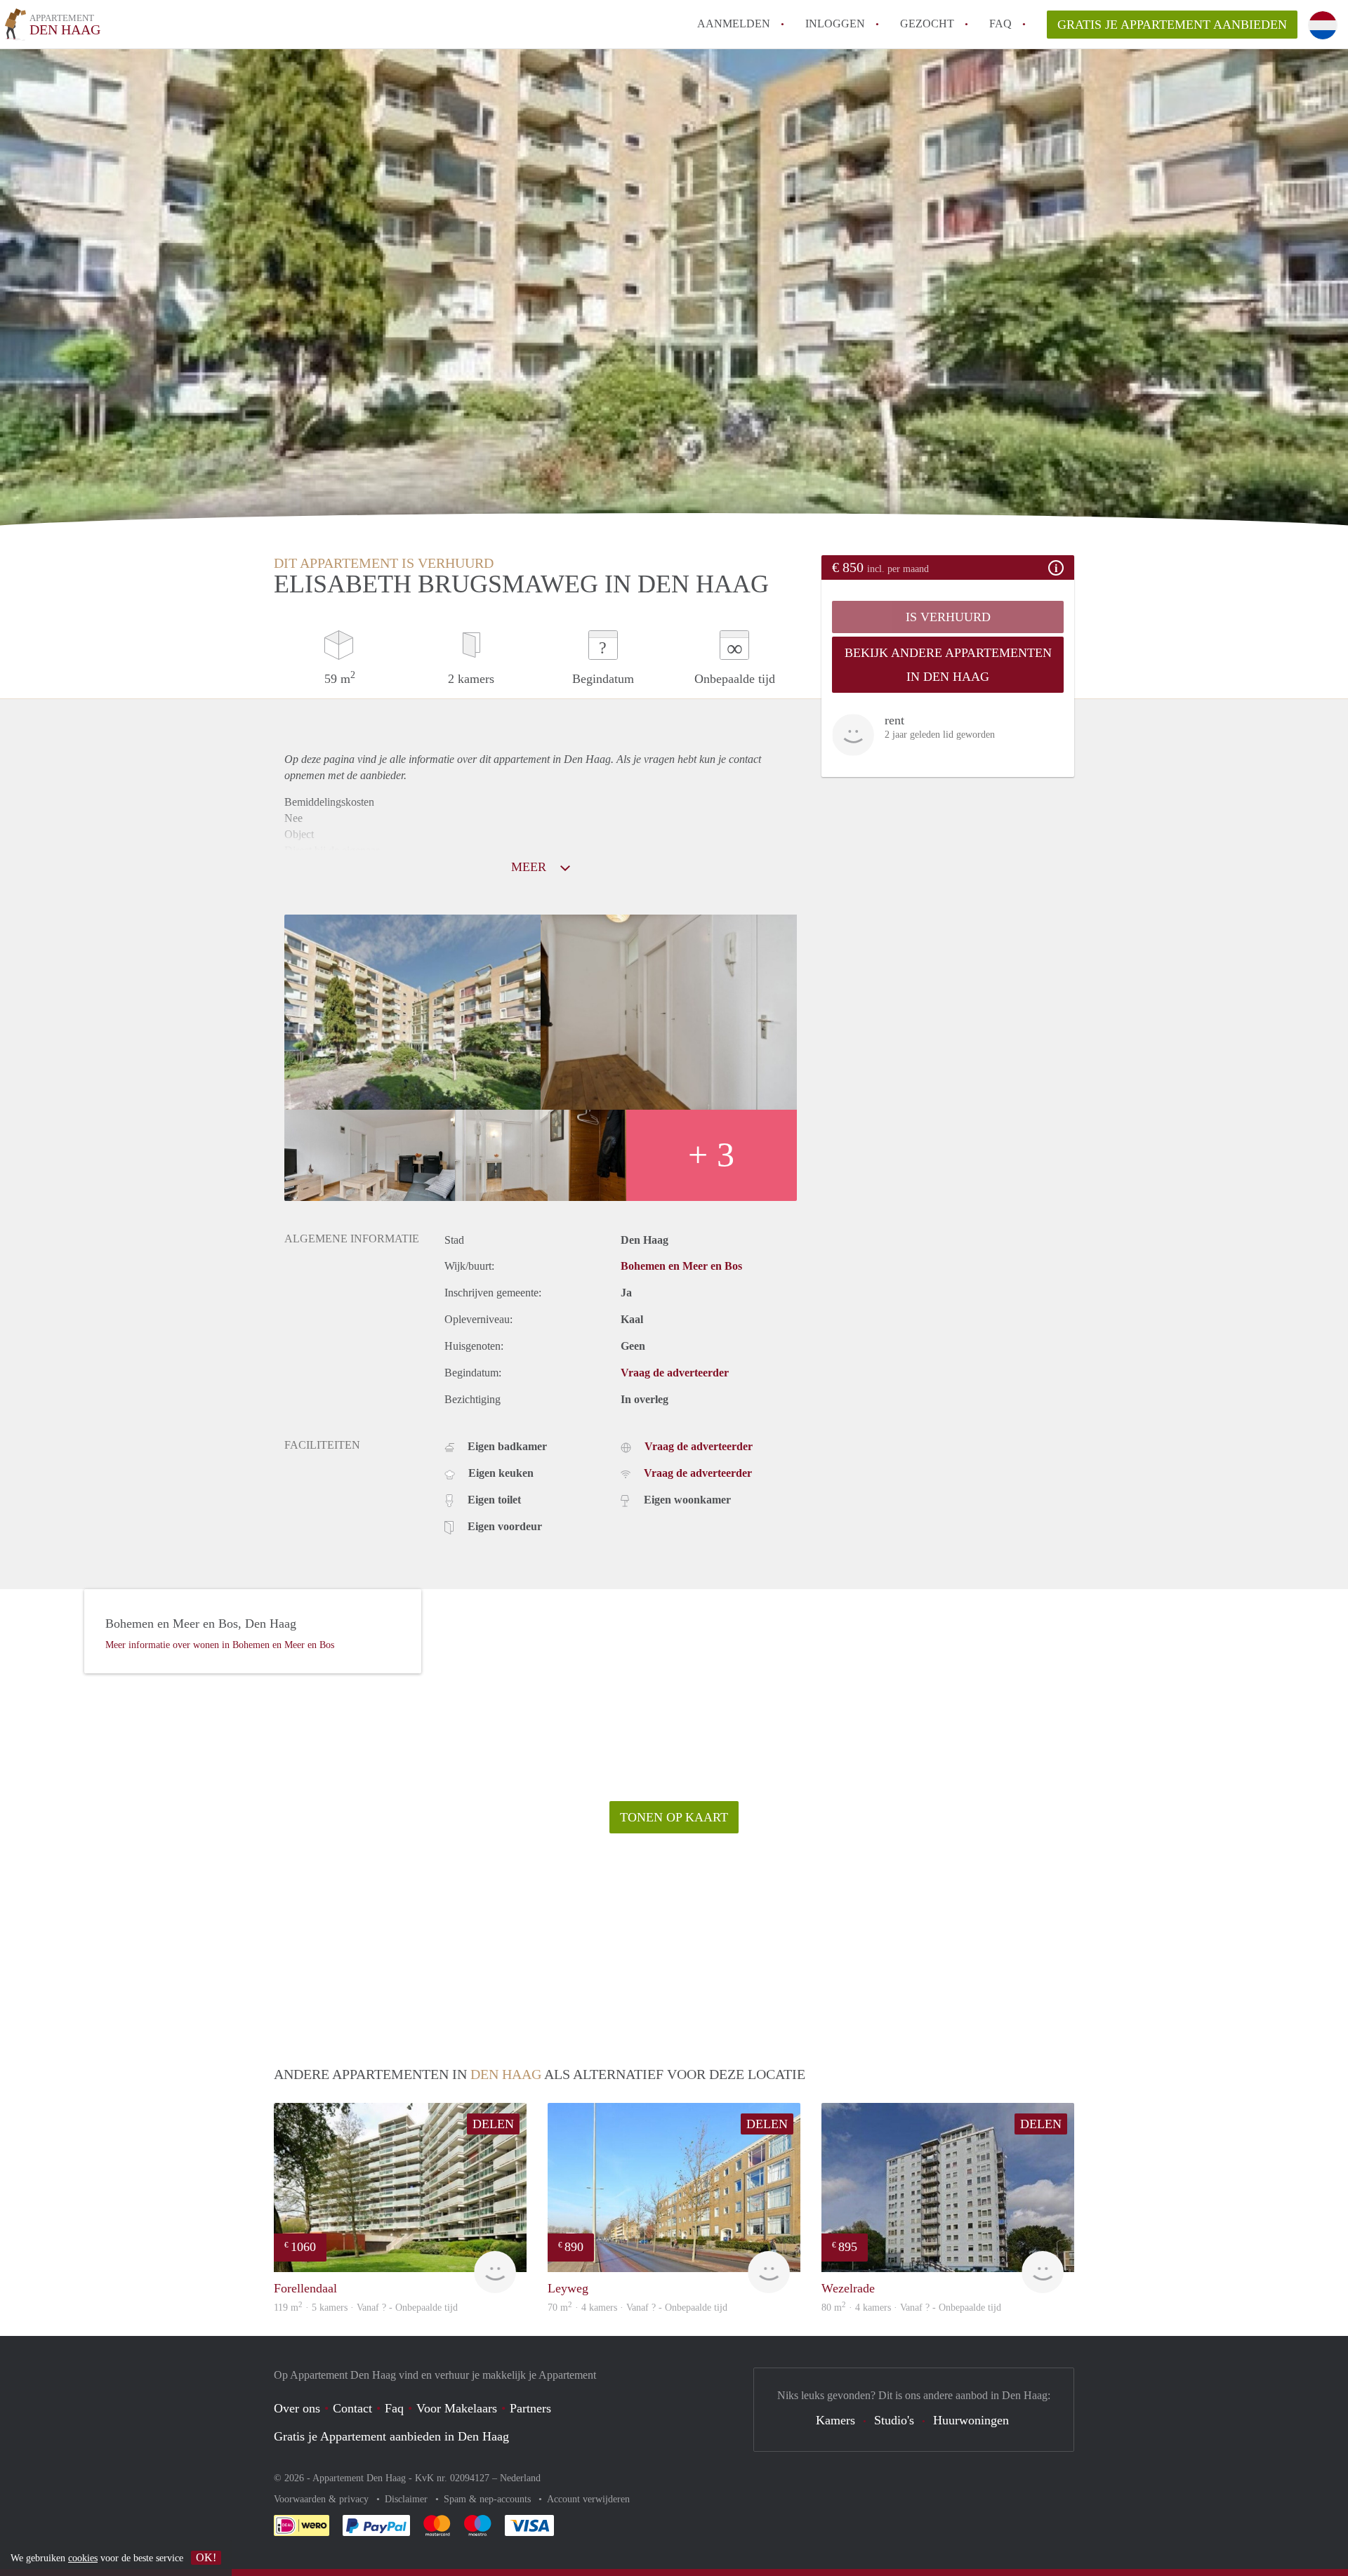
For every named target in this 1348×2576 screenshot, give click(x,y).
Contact (352, 2408)
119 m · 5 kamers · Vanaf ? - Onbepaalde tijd (366, 2308)
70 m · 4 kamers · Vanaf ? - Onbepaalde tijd (637, 2308)
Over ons (297, 2408)
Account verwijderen (588, 2499)
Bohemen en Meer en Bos (681, 1266)
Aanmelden (734, 24)
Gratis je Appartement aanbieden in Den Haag (391, 2436)
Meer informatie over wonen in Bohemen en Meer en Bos (220, 1645)
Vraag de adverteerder (675, 1373)
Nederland (520, 2478)
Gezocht (927, 24)
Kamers (835, 2420)
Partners (530, 2408)
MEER (530, 867)
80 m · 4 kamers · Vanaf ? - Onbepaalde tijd (911, 2308)
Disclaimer (408, 2499)
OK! (206, 2557)
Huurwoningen (971, 2420)
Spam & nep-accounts (489, 2499)
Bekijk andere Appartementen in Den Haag (948, 665)
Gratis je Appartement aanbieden (1172, 25)
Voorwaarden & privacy (323, 2499)
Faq (394, 2408)
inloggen (835, 24)
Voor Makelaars (457, 2408)
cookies (83, 2558)
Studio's (894, 2420)
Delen (493, 2124)
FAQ (1000, 24)
